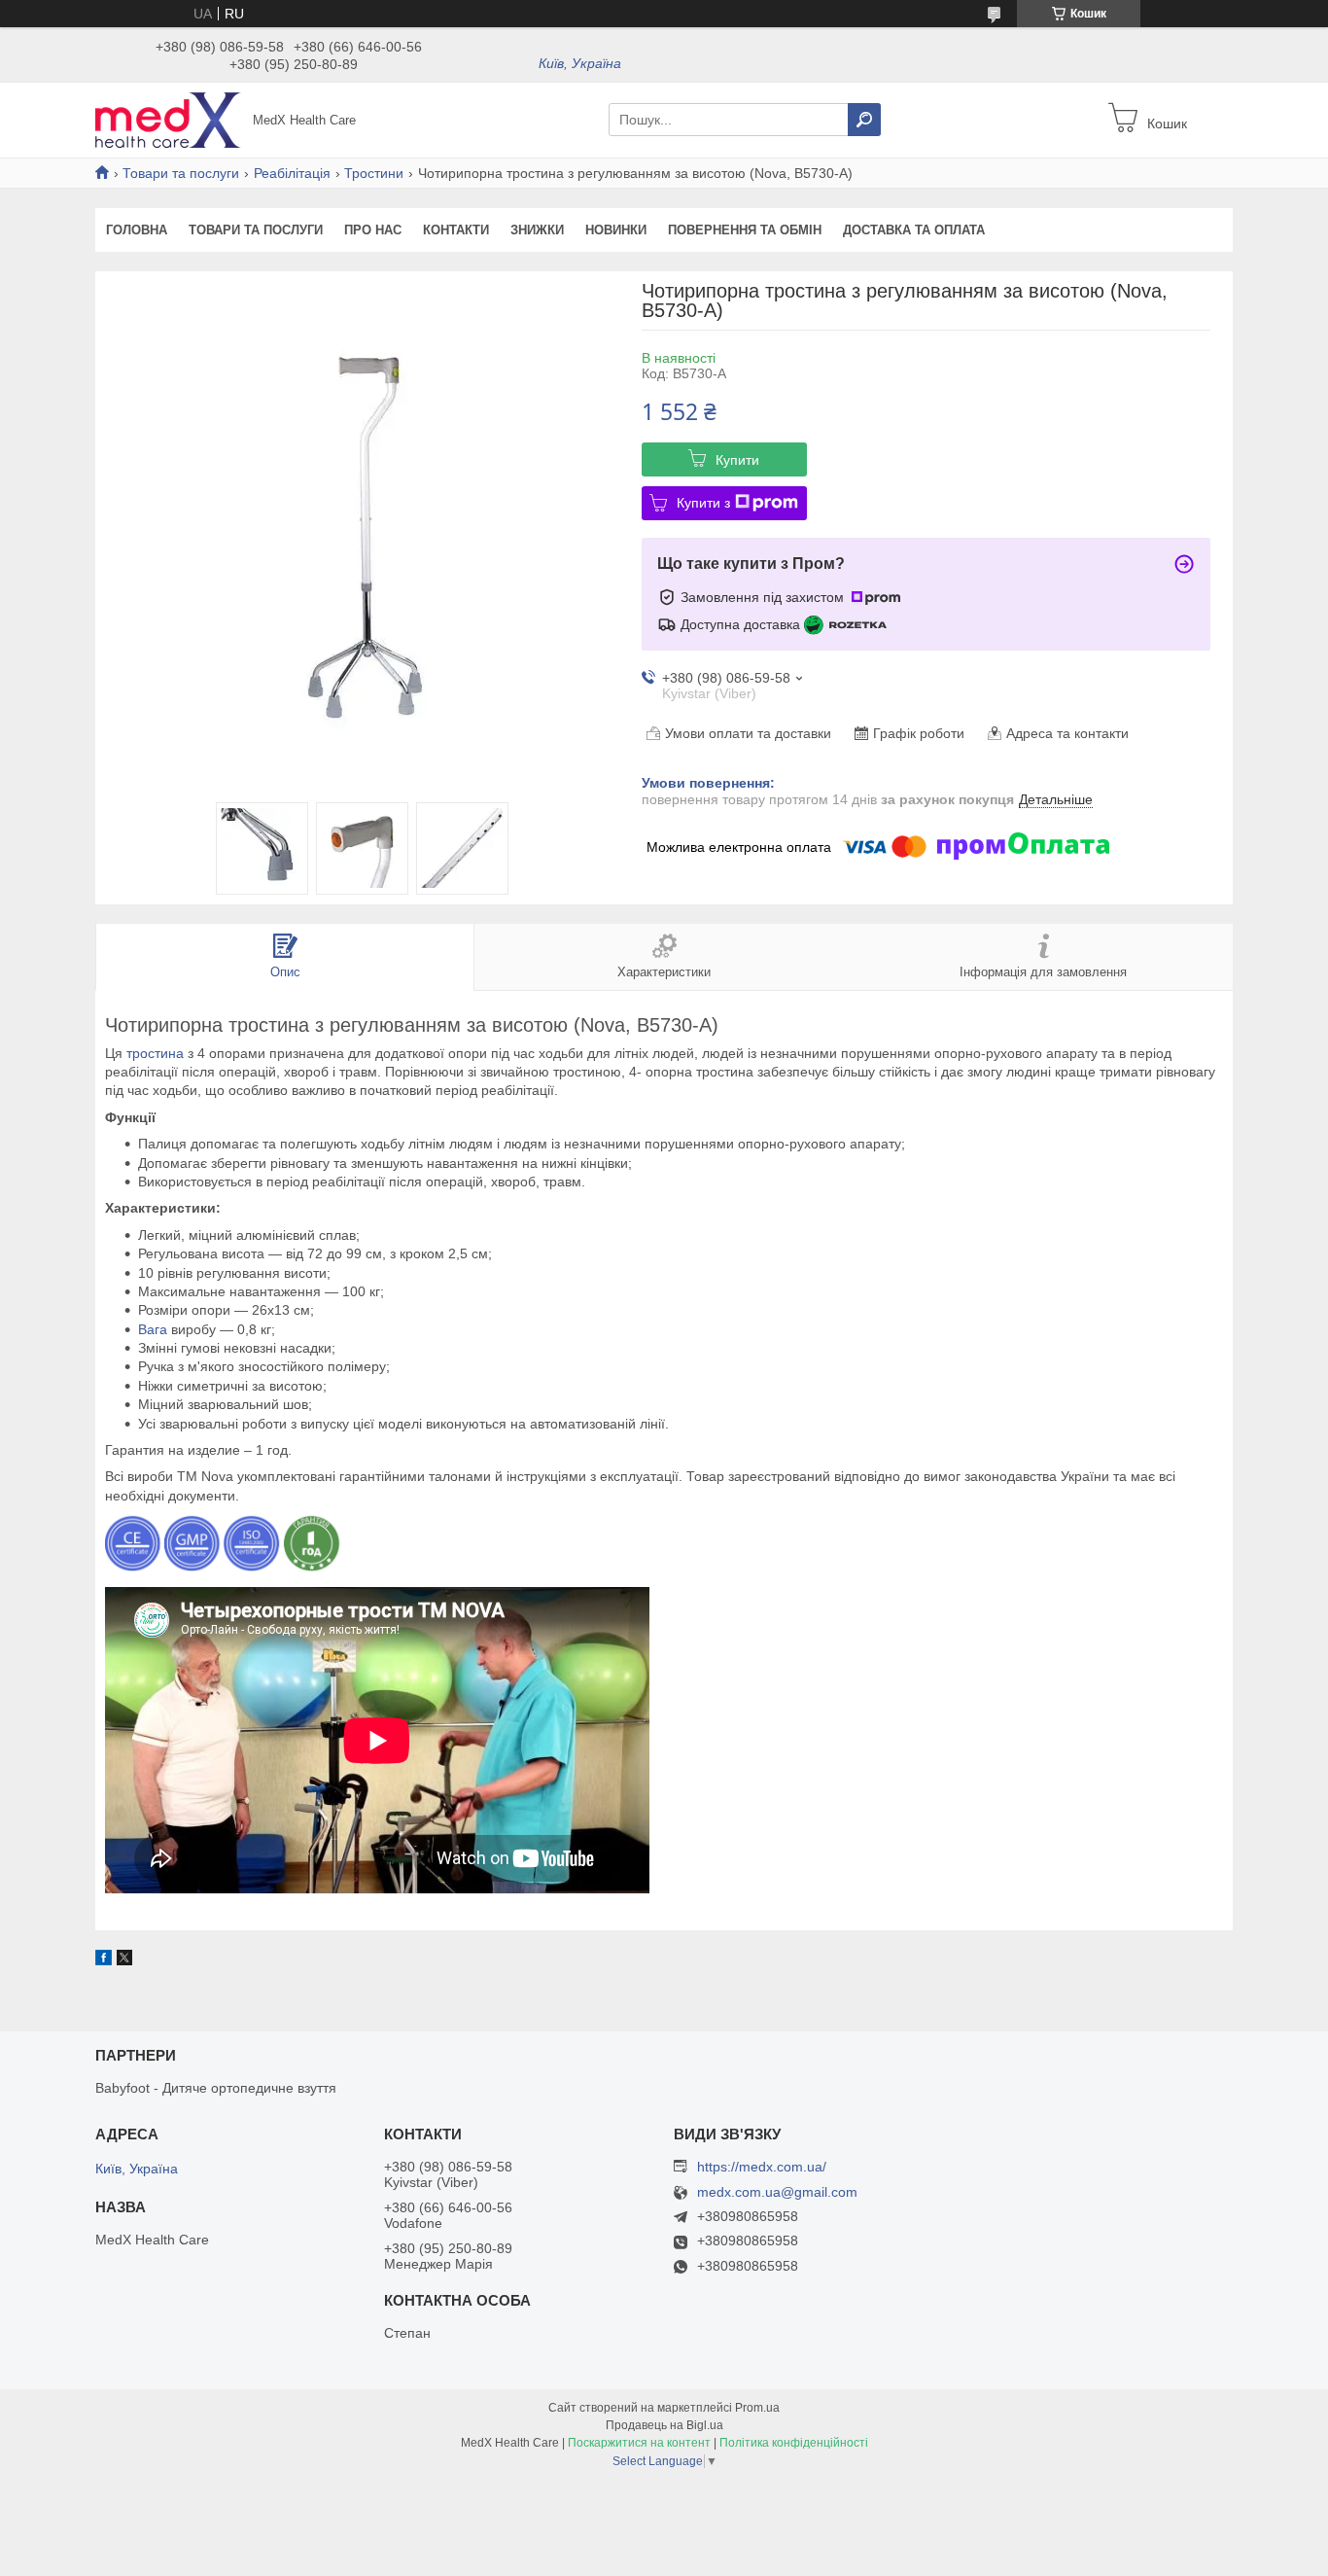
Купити (737, 460)
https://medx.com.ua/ (762, 2167)
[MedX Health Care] (168, 119)
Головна (137, 230)
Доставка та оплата (914, 230)
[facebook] (104, 1960)
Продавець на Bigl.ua (664, 2425)
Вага (153, 1329)
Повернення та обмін (745, 230)
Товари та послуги (181, 173)
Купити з (703, 503)
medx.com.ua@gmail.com (777, 2192)
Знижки (537, 230)
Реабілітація (292, 173)
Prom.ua (757, 2408)
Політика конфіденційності (794, 2443)
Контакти (456, 230)
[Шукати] (864, 120)
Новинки (616, 230)
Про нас (373, 230)
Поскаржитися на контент (639, 2443)
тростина (155, 1053)
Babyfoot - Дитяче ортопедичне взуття (216, 2088)
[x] (124, 1960)
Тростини (374, 173)
